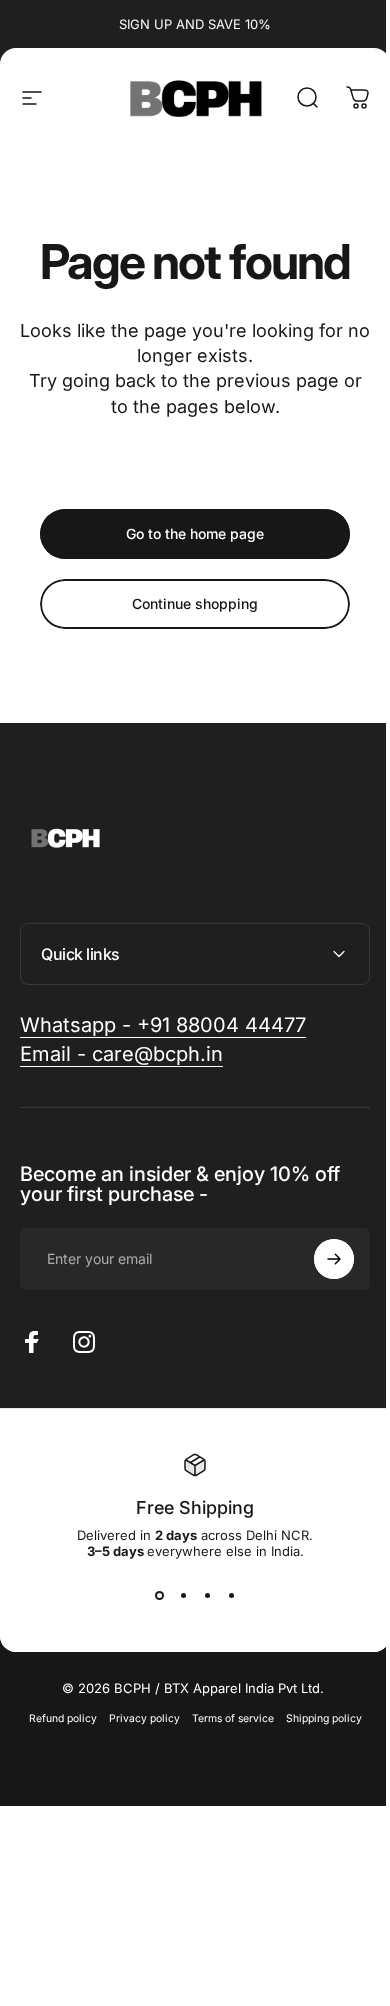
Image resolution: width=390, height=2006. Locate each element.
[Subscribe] (319, 1259)
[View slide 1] (152, 1595)
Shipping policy (316, 1718)
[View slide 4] (224, 1595)
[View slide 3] (200, 1595)
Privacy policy (136, 1718)
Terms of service (225, 1718)
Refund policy (55, 1718)
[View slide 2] (176, 1595)
